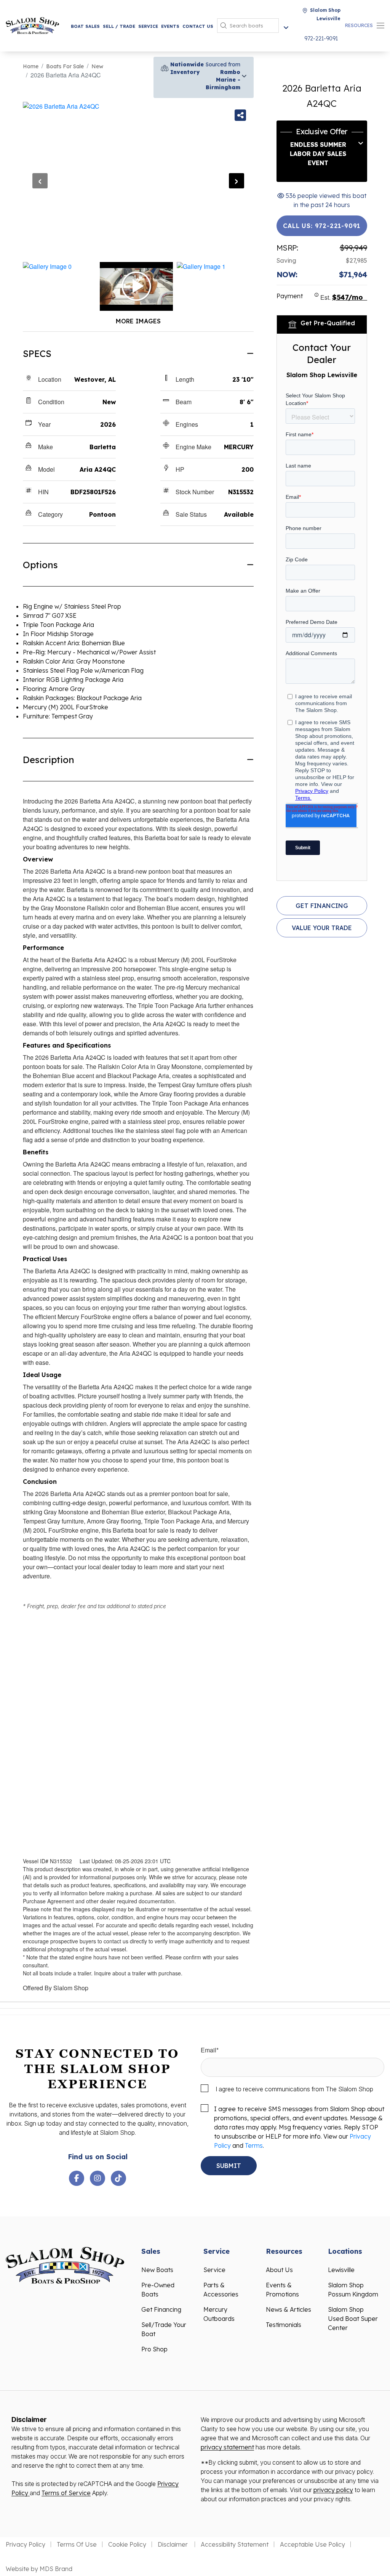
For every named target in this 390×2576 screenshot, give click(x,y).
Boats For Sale (65, 66)
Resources (359, 25)
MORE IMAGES (138, 321)
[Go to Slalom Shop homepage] (32, 25)
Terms (254, 2145)
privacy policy (333, 2490)
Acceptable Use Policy (312, 2544)
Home (31, 66)
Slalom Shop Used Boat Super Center (353, 2319)
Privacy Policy (26, 2544)
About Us (279, 2270)
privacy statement (227, 2447)
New (97, 66)
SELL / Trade (119, 26)
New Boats (157, 2270)
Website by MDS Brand (39, 2569)
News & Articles (289, 2309)
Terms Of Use (77, 2544)
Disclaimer (173, 2544)
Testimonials (284, 2325)
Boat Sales (85, 26)
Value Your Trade (322, 928)
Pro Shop (154, 2349)
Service (148, 26)
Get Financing (322, 906)
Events (170, 26)
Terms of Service (66, 2493)
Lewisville (341, 2270)
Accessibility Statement (235, 2544)
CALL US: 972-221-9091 (322, 226)
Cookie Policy (127, 2544)
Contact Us (198, 26)
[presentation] (40, 181)
